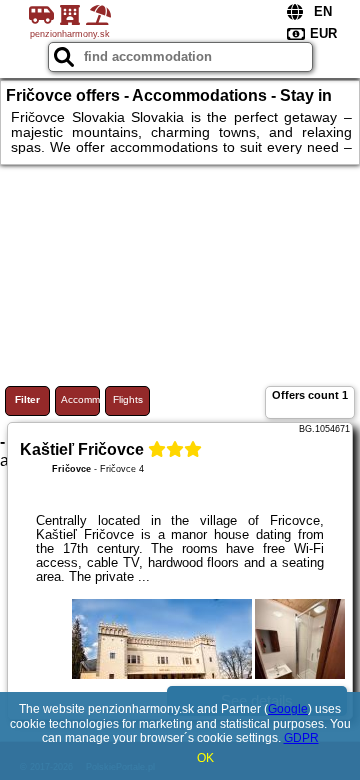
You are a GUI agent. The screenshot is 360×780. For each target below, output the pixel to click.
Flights (128, 399)
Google (288, 709)
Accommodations (80, 399)
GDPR (301, 738)
